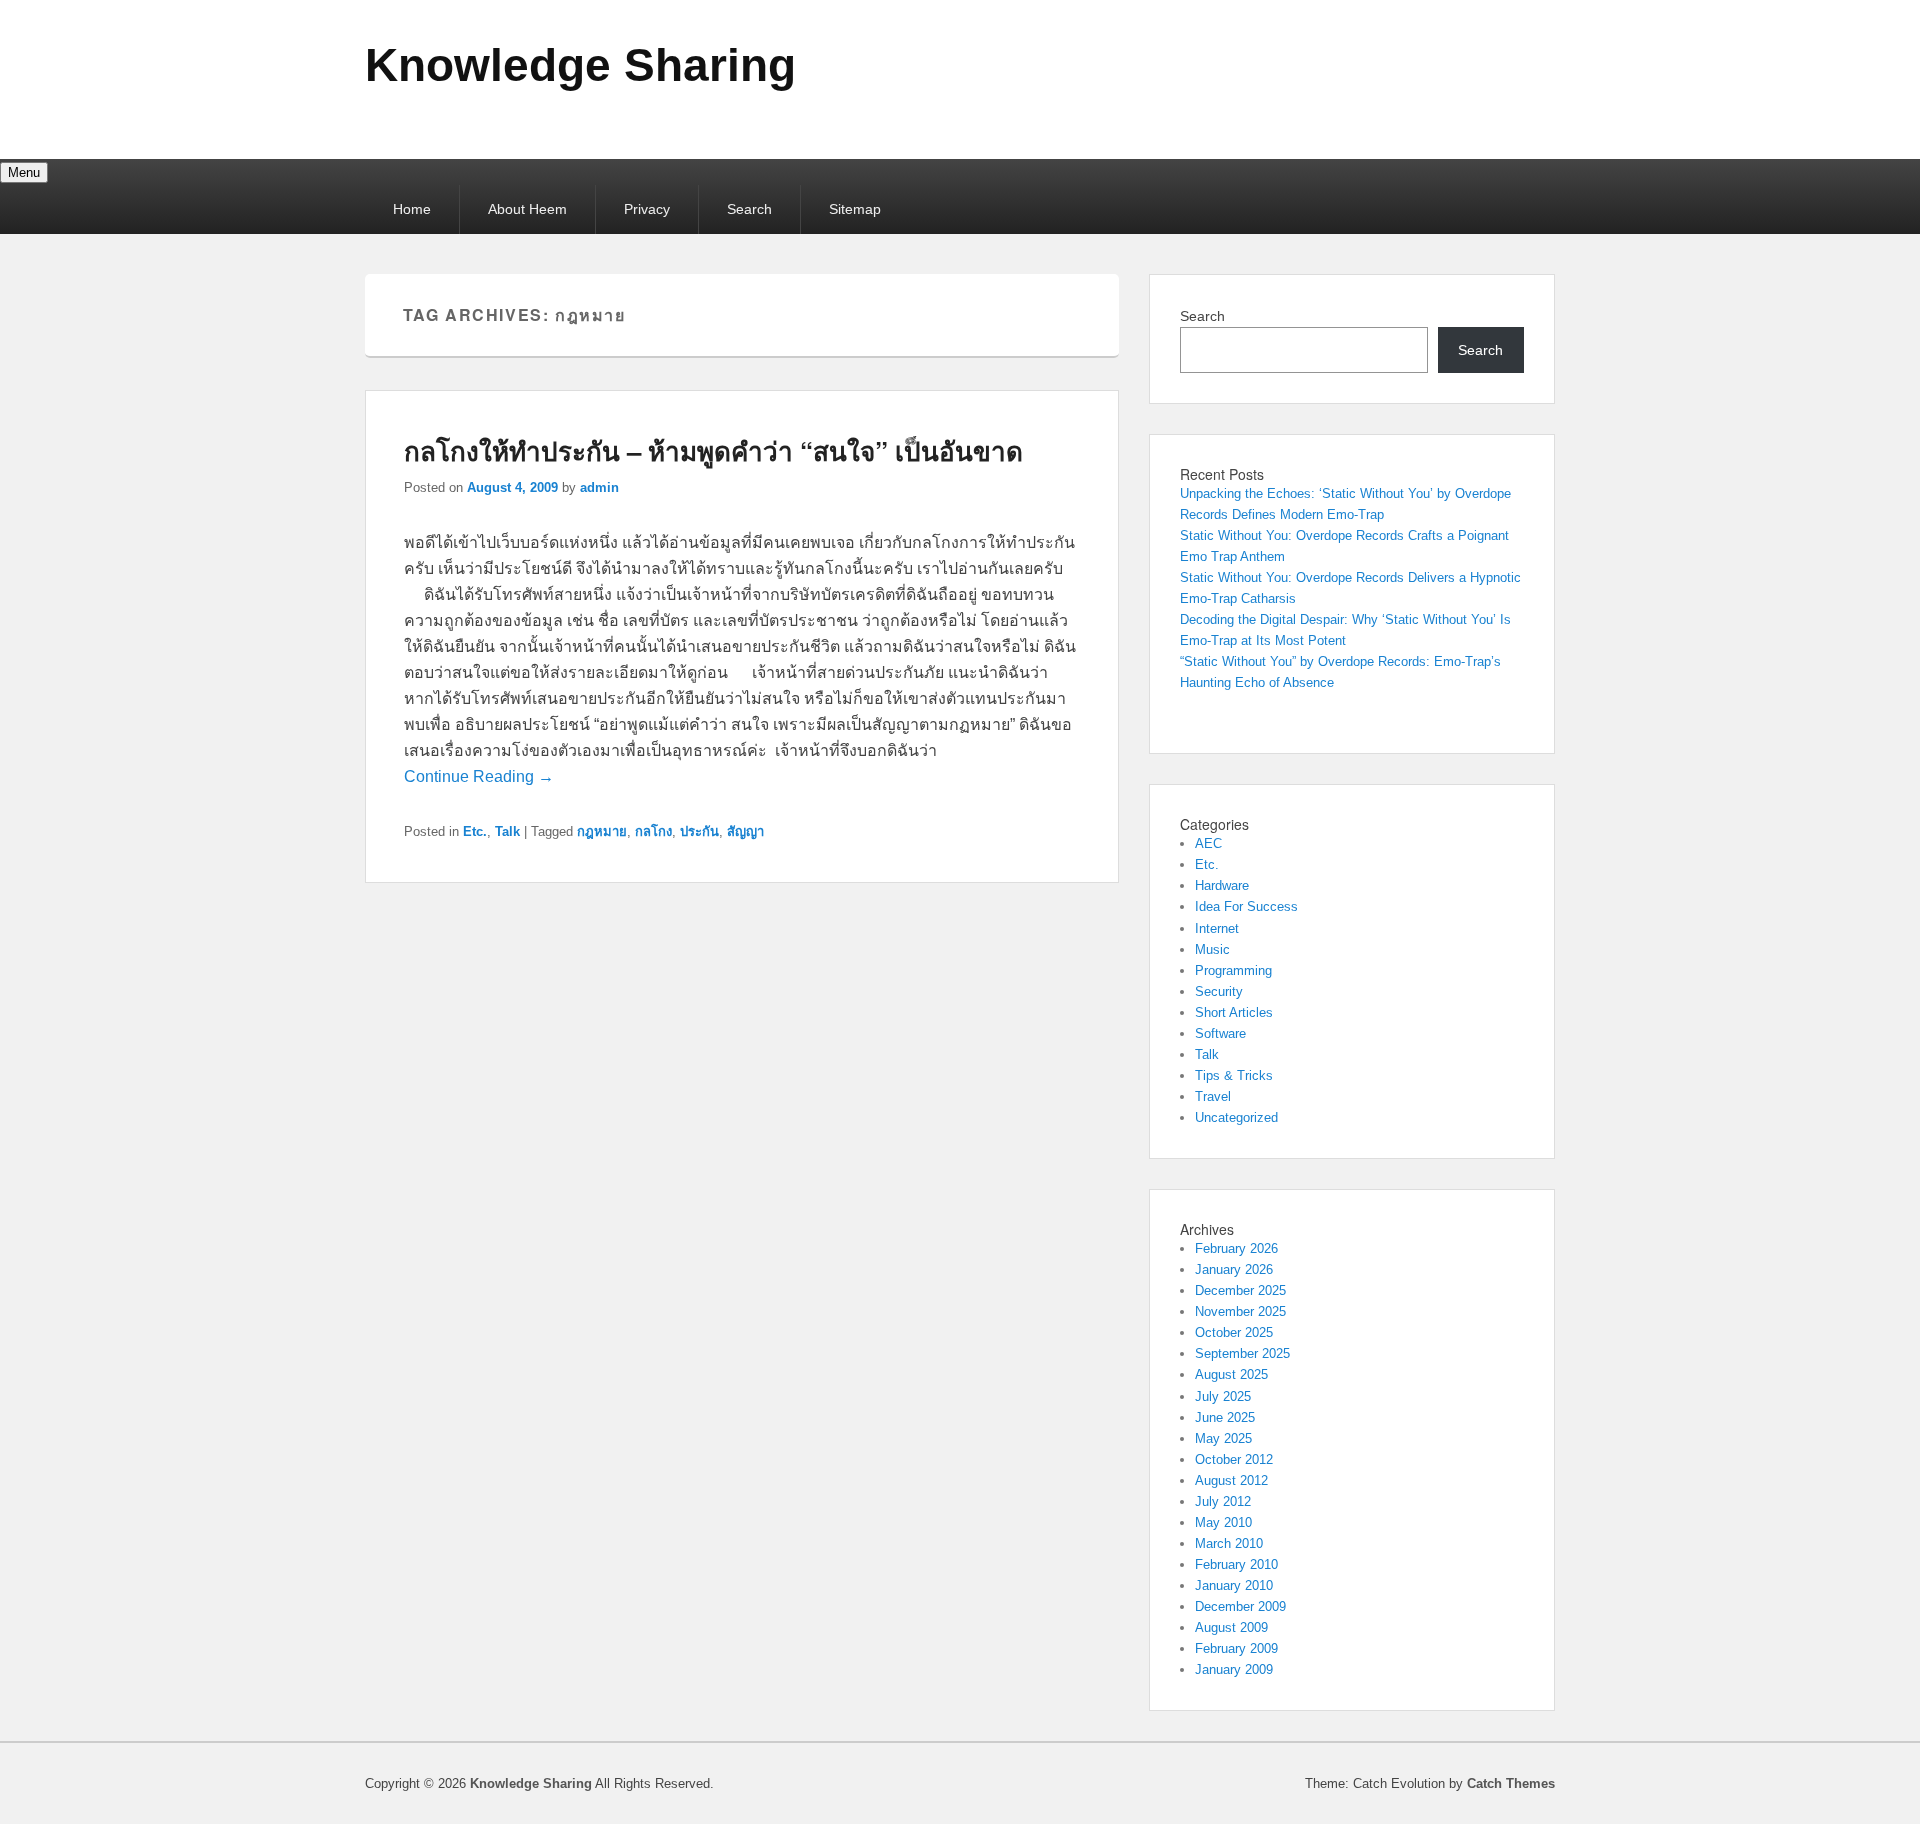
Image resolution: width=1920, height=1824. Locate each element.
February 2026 (1236, 1248)
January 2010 (1234, 1585)
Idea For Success (1246, 906)
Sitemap (855, 209)
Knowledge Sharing (580, 65)
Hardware (1222, 885)
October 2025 (1234, 1332)
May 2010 (1223, 1522)
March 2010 (1229, 1543)
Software (1220, 1033)
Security (1219, 991)
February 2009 (1236, 1648)
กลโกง (653, 831)
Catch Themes (1511, 1783)
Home (412, 209)
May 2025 (1223, 1438)
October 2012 (1234, 1459)
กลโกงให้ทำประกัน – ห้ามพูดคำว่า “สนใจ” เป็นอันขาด (713, 450)
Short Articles (1234, 1012)
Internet (1217, 928)
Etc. (475, 831)
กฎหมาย (602, 831)
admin (599, 487)
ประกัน (699, 831)
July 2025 (1223, 1396)
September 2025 (1242, 1353)
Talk (507, 831)
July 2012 (1223, 1501)
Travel (1213, 1096)
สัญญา (745, 831)
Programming (1233, 970)
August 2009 (1231, 1627)
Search (749, 209)
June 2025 (1225, 1417)
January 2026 (1234, 1269)
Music (1212, 949)
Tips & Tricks (1234, 1075)
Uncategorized (1236, 1117)
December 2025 (1240, 1290)
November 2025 (1240, 1311)
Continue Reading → (479, 776)
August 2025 (1231, 1374)
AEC (1208, 843)
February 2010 (1236, 1564)
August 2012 (1231, 1480)
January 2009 (1234, 1669)
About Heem (527, 209)
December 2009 (1240, 1606)
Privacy (647, 209)
